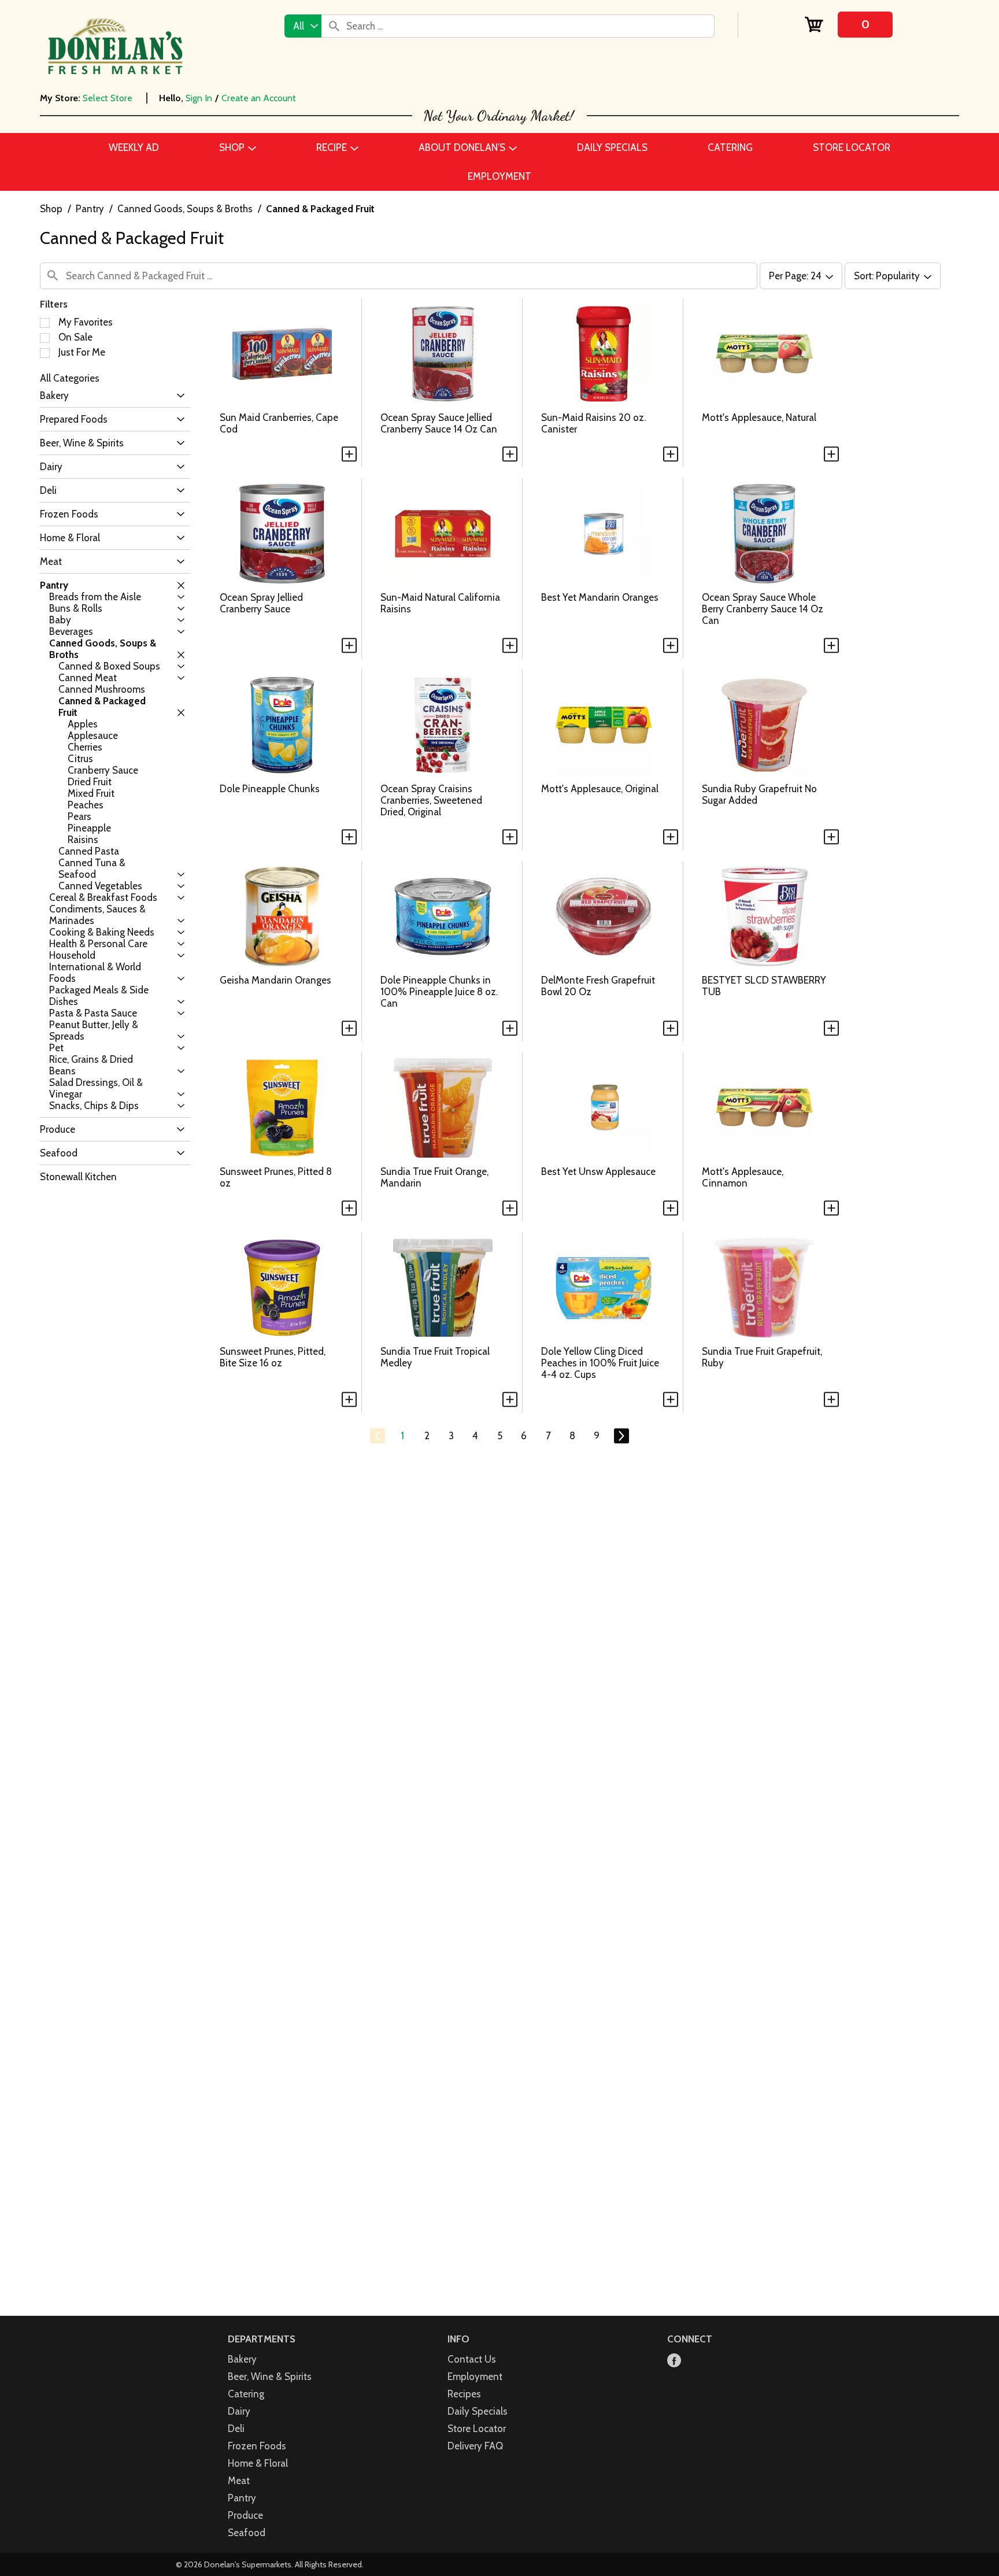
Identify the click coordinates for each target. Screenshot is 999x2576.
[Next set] (621, 1436)
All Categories (70, 378)
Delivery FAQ (475, 2446)
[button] (178, 396)
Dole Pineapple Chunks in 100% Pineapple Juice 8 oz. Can (439, 992)
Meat (239, 2481)
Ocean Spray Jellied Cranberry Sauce (261, 603)
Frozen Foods (257, 2446)
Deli (236, 2429)
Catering (246, 2394)
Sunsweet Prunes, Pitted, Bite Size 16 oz (273, 1357)
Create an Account (259, 98)
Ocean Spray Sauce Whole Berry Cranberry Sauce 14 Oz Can (763, 609)
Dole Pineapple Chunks (270, 789)
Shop (51, 209)
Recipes (464, 2394)
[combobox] (303, 26)
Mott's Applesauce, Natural (759, 417)
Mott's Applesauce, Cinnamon (743, 1177)
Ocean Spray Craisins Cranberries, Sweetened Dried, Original (431, 800)
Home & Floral (258, 2463)
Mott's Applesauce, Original (600, 789)
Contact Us (472, 2359)
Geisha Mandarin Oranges (275, 980)
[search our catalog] (334, 26)
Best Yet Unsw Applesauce (598, 1171)
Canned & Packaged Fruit (320, 209)
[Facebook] (674, 2361)
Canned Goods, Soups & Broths (185, 209)
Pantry (90, 209)
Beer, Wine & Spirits (270, 2377)
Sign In (199, 98)
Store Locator (477, 2429)
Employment (475, 2377)
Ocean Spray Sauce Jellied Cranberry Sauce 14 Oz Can (439, 423)
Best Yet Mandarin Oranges (600, 597)
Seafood (247, 2533)
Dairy (239, 2411)
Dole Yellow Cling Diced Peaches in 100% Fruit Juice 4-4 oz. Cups (600, 1363)
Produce (245, 2515)
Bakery (242, 2359)
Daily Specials (478, 2411)
